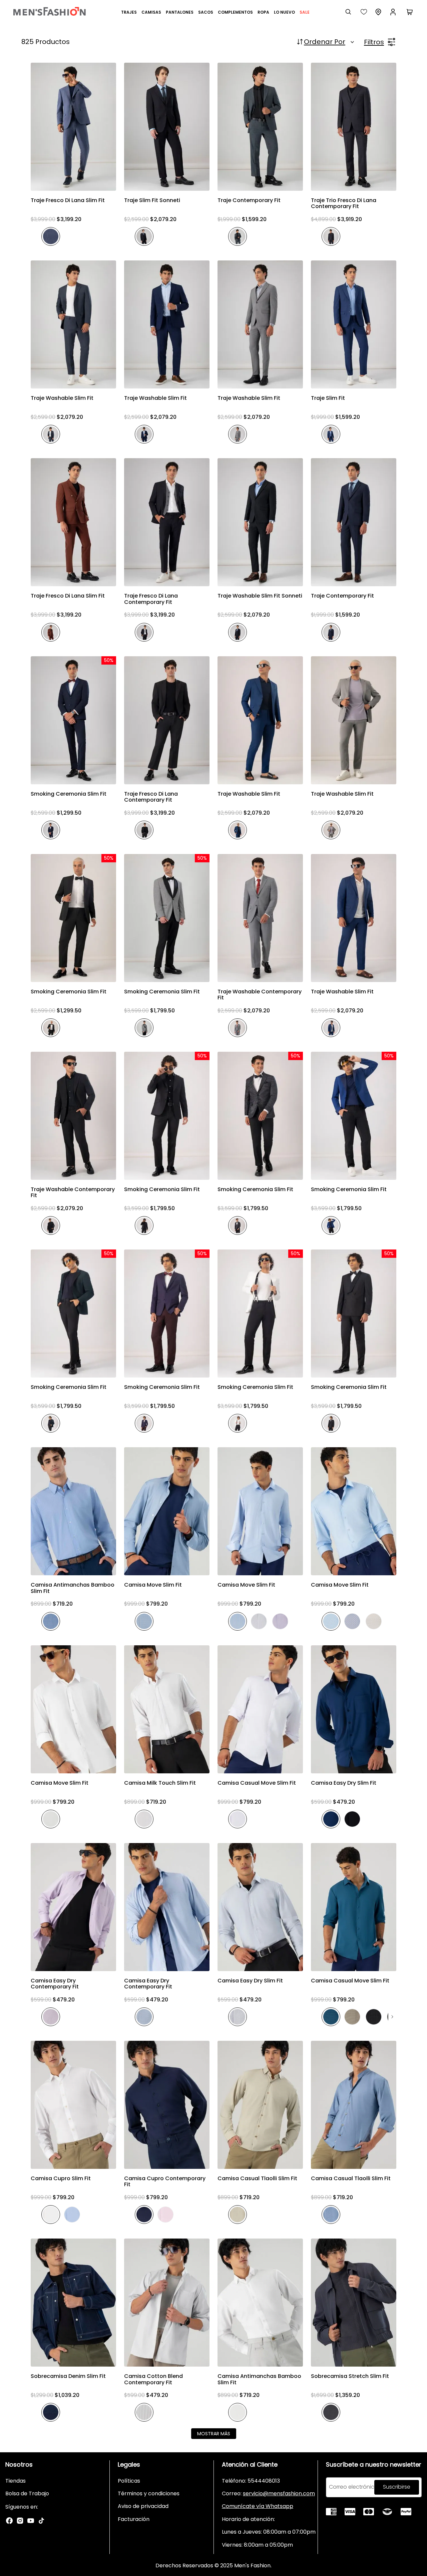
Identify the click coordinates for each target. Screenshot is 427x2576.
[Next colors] (392, 2017)
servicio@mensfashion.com (279, 2493)
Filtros (374, 42)
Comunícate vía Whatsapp (258, 2506)
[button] (73, 184)
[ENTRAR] (394, 12)
